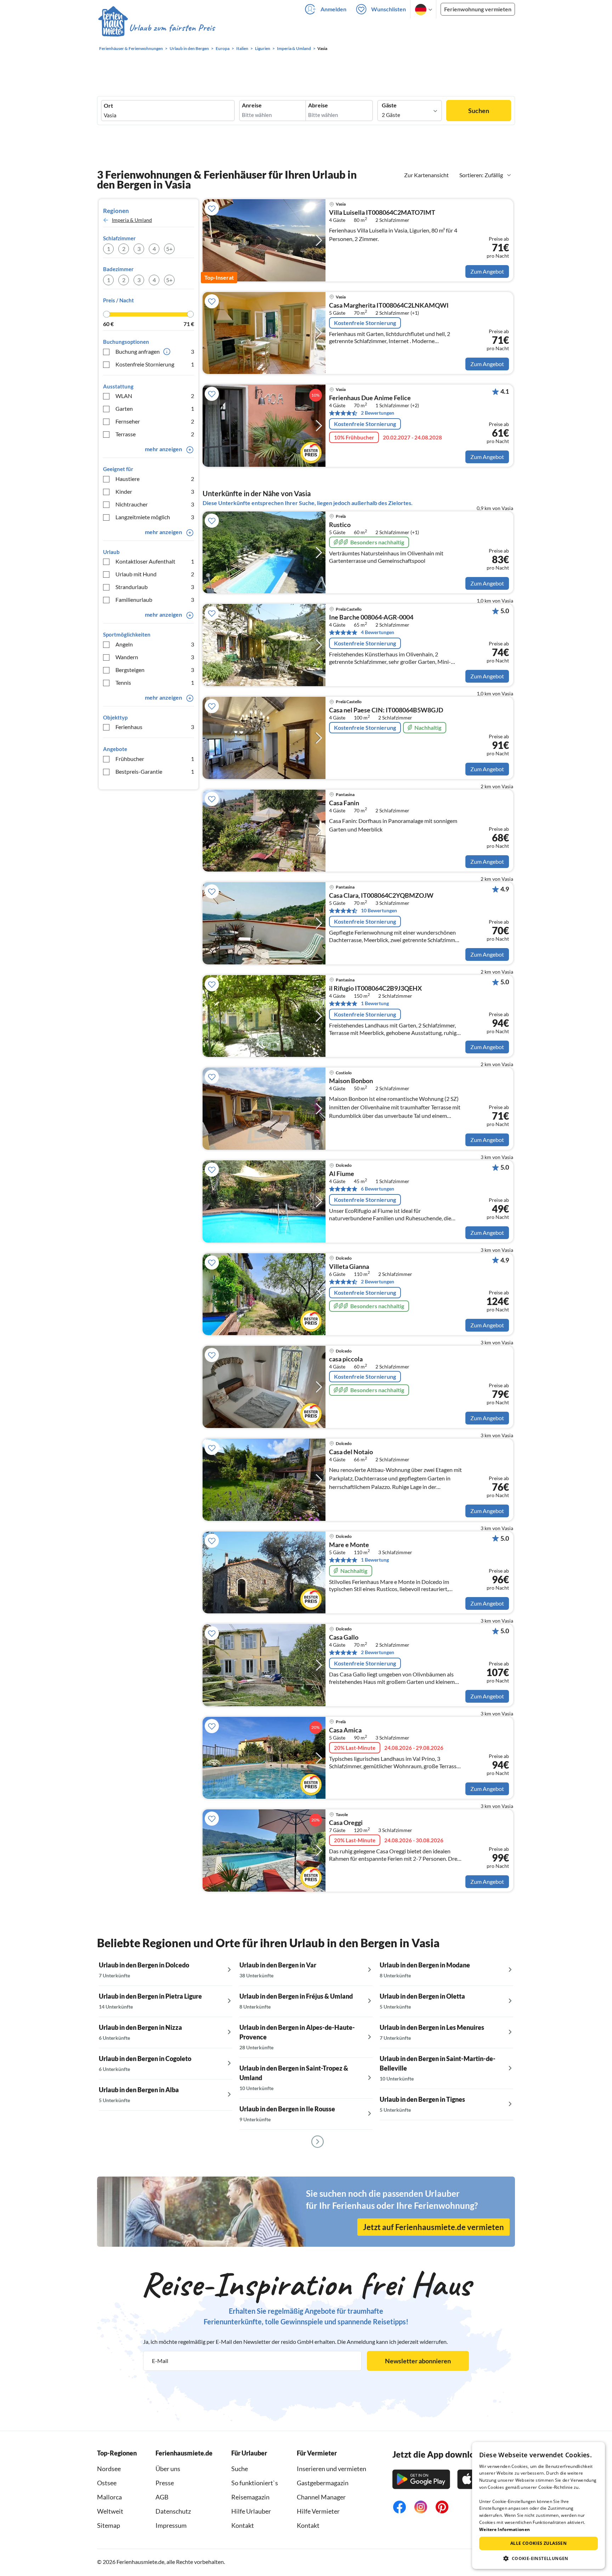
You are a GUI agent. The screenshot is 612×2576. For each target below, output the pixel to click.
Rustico (340, 525)
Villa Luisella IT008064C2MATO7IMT (382, 213)
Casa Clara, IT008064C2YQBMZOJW (381, 896)
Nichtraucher (155, 504)
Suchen (479, 111)
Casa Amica (345, 1730)
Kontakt (243, 2525)
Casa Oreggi (346, 1823)
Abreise (318, 105)
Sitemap (109, 2525)
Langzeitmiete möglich (155, 517)
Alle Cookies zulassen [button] (539, 2543)
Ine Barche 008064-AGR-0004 (371, 617)
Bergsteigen (155, 670)
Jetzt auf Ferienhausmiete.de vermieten (433, 2227)
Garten (155, 408)
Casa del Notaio (351, 1452)
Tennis (155, 682)
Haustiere (155, 479)
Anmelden (333, 9)
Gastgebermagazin (323, 2483)
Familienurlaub (155, 600)
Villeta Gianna (349, 1267)
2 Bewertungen (378, 413)
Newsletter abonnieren (418, 2361)
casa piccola (346, 1359)
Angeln (155, 644)
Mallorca (109, 2497)
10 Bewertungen (379, 910)
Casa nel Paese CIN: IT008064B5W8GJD (386, 710)
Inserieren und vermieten (331, 2469)
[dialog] (539, 2505)
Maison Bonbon (351, 1081)
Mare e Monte (349, 1545)
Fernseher (155, 421)
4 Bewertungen (378, 632)
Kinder (155, 491)
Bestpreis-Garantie (155, 771)
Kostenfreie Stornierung (155, 364)
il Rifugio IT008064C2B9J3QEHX (375, 989)
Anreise (252, 105)
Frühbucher (155, 759)
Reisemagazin (250, 2497)
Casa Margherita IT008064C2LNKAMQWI (389, 306)
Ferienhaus (155, 727)
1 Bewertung (375, 1003)
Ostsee (107, 2483)
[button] (539, 2558)
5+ (169, 249)
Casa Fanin (344, 803)
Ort (108, 106)
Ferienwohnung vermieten (478, 9)
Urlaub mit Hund (155, 574)
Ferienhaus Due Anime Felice (370, 398)
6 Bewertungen (378, 1189)
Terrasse (155, 434)
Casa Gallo (344, 1637)
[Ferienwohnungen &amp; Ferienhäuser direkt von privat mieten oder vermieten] (156, 28)
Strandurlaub (155, 587)
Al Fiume (342, 1174)
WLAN (155, 396)
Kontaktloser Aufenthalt (155, 561)
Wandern (155, 657)
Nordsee (109, 2469)
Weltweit (110, 2511)
